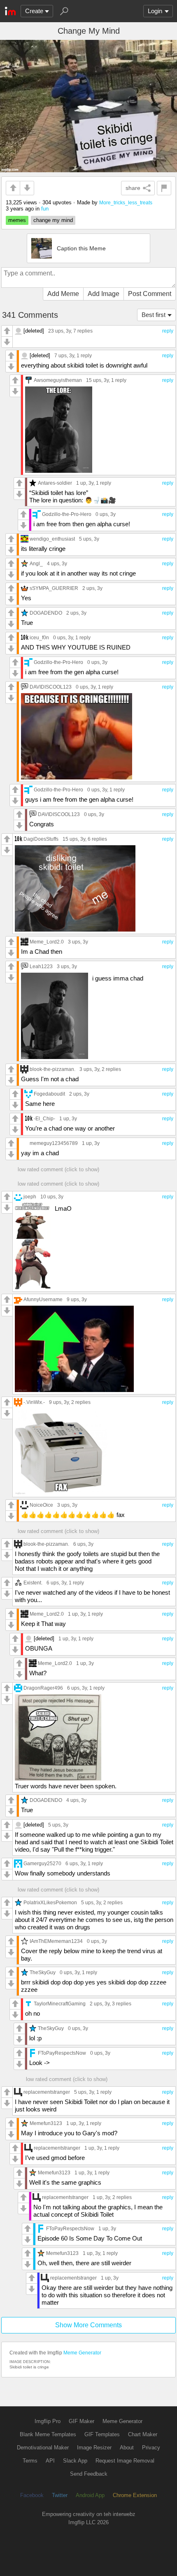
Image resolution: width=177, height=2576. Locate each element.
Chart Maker (143, 2434)
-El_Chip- (44, 1118)
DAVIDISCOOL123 (51, 687)
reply (168, 331)
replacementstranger (47, 2092)
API (50, 2461)
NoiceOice (41, 1505)
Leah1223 (41, 966)
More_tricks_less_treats (126, 202)
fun (45, 209)
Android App (90, 2495)
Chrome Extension (135, 2495)
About (127, 2448)
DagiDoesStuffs (41, 839)
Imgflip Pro (48, 2421)
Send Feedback (89, 2474)
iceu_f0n (39, 637)
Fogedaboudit (49, 1094)
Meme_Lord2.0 (47, 942)
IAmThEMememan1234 (56, 1941)
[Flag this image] (164, 188)
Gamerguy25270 (42, 1863)
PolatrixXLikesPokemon (50, 1902)
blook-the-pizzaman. (52, 1069)
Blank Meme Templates (48, 2434)
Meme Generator (82, 2353)
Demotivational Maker (43, 2448)
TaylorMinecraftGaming (60, 2004)
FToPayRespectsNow (62, 2053)
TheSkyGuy (43, 1972)
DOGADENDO (46, 613)
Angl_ (36, 563)
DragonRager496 (43, 1688)
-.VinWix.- (34, 1402)
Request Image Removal (125, 2461)
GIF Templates (102, 2434)
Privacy (151, 2448)
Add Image (104, 294)
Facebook (32, 2495)
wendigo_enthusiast (52, 539)
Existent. (33, 1583)
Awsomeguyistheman (58, 380)
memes (17, 220)
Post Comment (150, 294)
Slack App (75, 2461)
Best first (154, 315)
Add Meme (63, 294)
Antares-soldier (55, 483)
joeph (30, 1197)
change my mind (53, 220)
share (133, 188)
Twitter (60, 2495)
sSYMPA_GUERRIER (54, 588)
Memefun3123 (46, 2123)
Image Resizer (94, 2448)
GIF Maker (82, 2421)
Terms (30, 2461)
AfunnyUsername (43, 1299)
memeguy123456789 (54, 1143)
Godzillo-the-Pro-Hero (67, 514)
